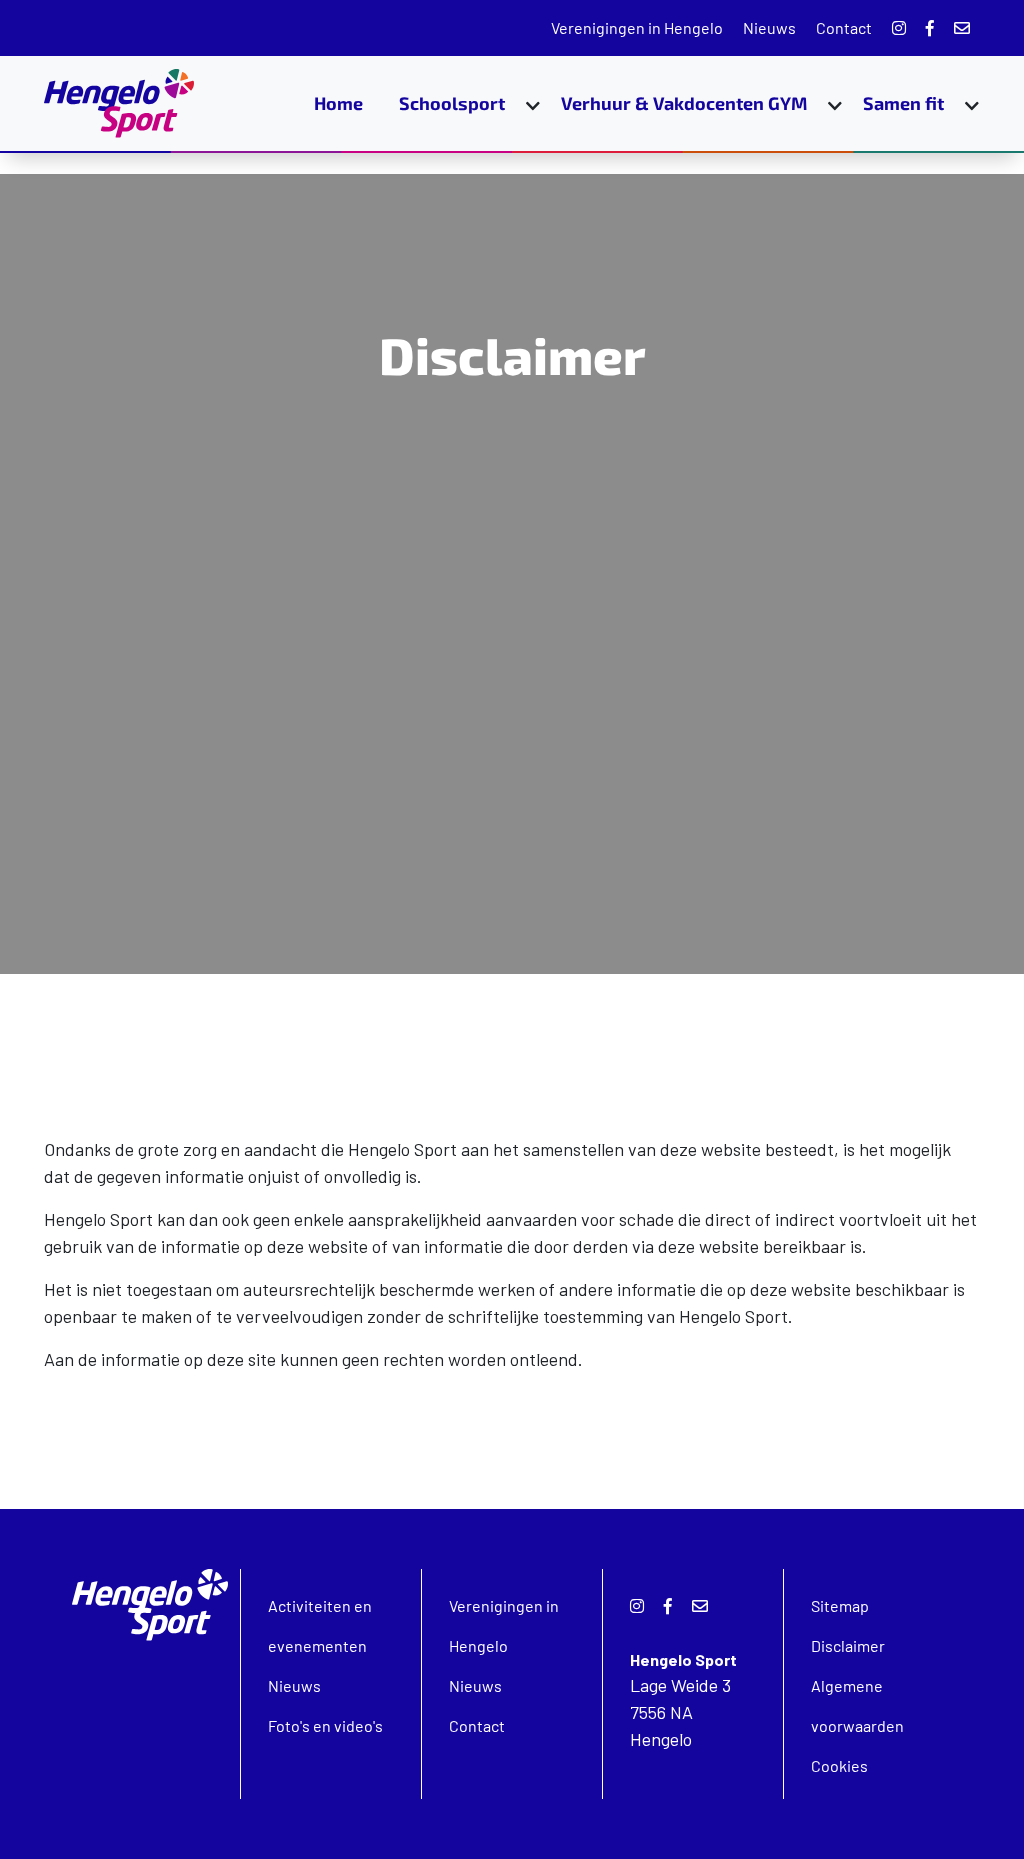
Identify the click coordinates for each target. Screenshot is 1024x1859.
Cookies (839, 1765)
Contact (844, 27)
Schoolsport (452, 103)
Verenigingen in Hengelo (637, 27)
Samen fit (903, 103)
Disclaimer (848, 1645)
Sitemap (840, 1605)
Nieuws (769, 27)
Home (338, 103)
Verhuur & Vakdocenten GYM (684, 103)
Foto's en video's (325, 1725)
